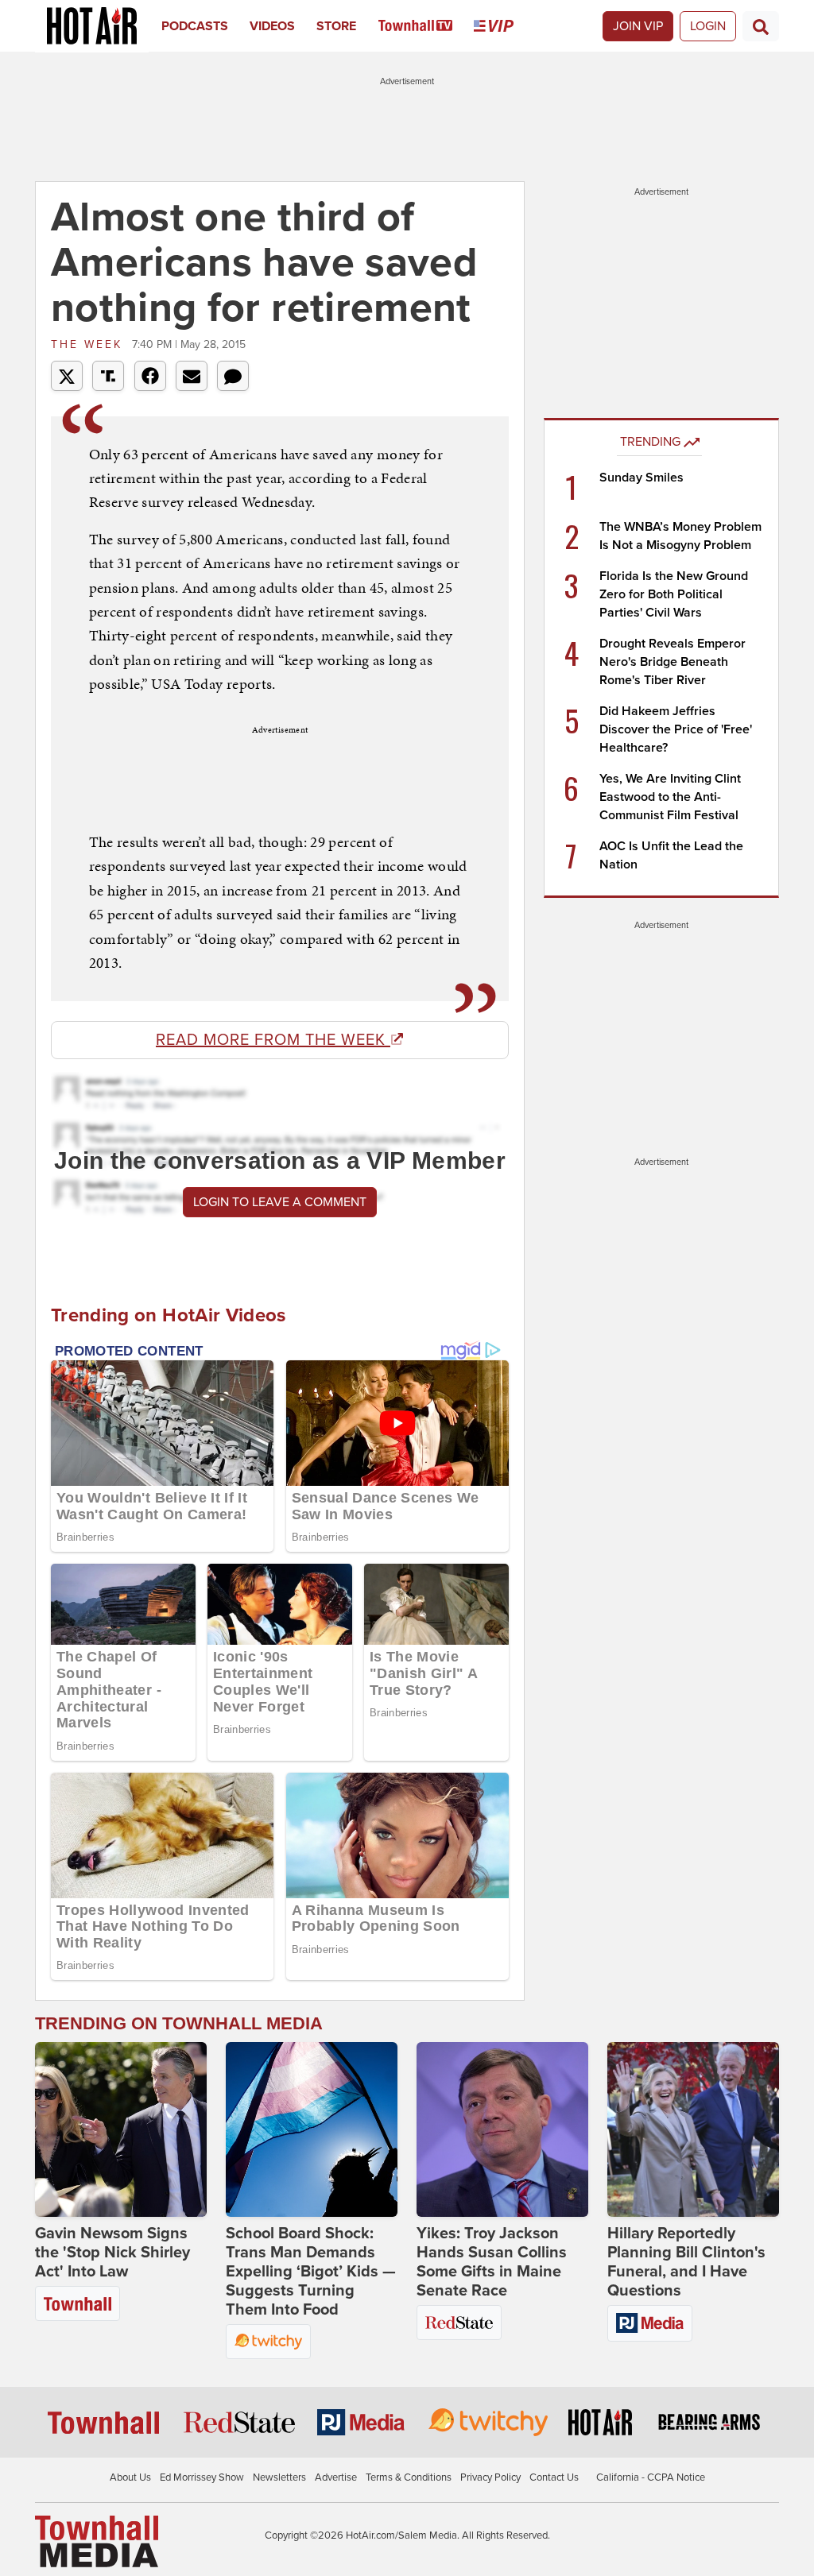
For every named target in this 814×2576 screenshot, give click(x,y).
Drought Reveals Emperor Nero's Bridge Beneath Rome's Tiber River (673, 662)
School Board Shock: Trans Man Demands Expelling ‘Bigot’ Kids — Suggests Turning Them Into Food (311, 2272)
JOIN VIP (638, 26)
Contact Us (554, 2477)
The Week (89, 344)
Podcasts (195, 26)
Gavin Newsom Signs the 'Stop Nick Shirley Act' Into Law (112, 2253)
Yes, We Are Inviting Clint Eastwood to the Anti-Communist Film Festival (670, 797)
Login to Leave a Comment (280, 1202)
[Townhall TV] (426, 26)
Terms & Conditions (409, 2477)
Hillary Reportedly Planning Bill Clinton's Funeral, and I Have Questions (686, 2262)
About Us (130, 2477)
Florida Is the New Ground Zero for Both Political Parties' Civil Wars (674, 594)
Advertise (336, 2477)
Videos (272, 26)
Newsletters (279, 2477)
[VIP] (504, 26)
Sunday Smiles (642, 478)
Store (336, 26)
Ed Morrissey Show (202, 2477)
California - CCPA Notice (651, 2477)
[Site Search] (761, 26)
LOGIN (708, 26)
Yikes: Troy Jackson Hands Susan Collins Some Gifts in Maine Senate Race (492, 2262)
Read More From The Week (273, 1040)
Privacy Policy (490, 2477)
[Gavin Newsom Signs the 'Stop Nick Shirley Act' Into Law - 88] (121, 2129)
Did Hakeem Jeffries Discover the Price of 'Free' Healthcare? (676, 729)
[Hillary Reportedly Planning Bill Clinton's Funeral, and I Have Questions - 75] (693, 2129)
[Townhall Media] (97, 2541)
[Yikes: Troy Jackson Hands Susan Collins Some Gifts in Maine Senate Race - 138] (502, 2129)
